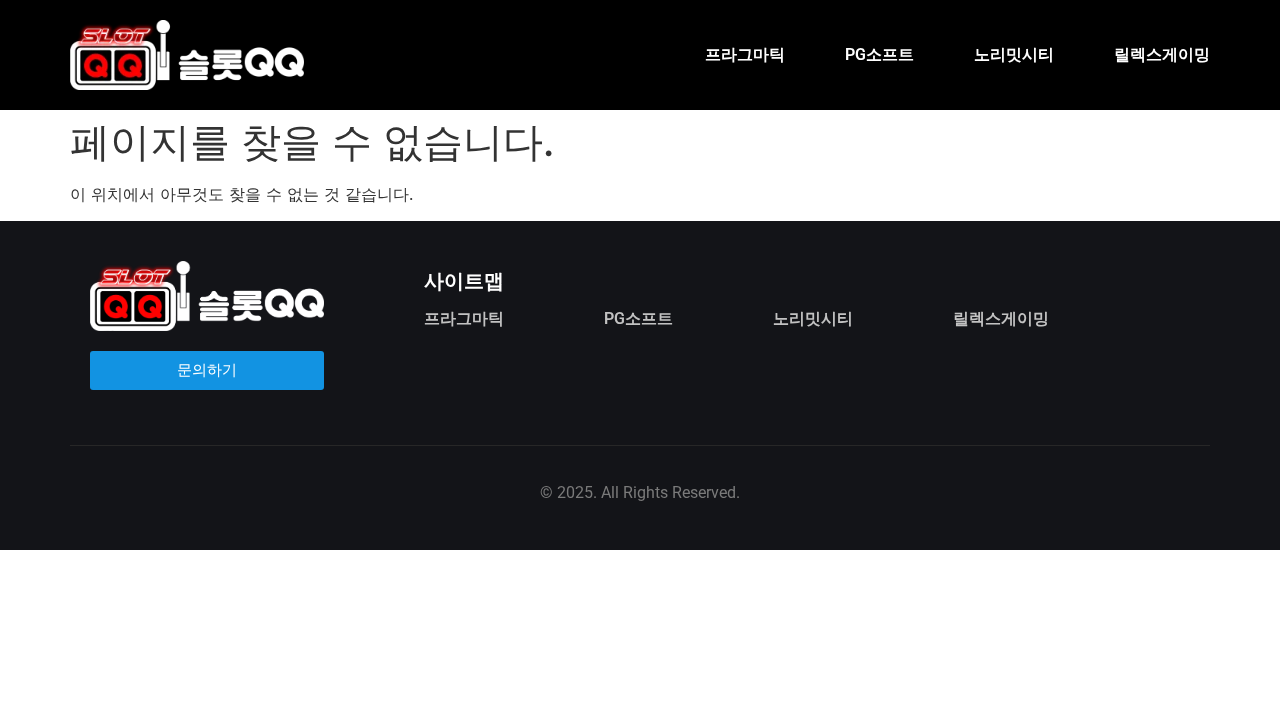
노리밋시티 (1014, 54)
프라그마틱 (745, 54)
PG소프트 (879, 54)
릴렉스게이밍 (1162, 54)
